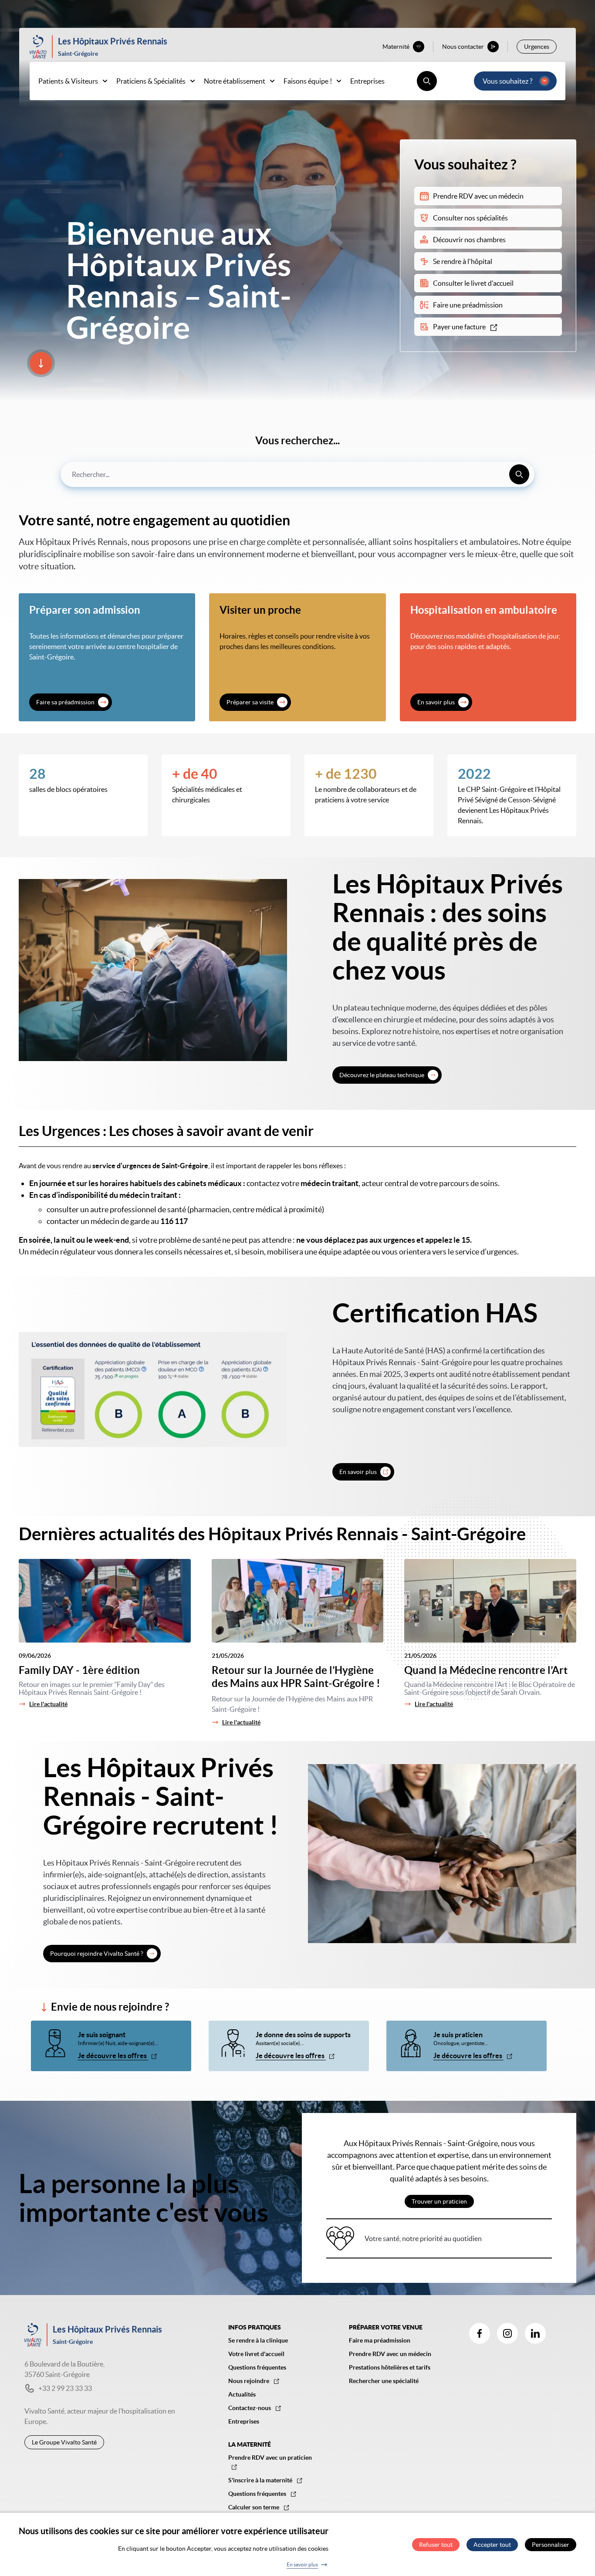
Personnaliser (551, 2545)
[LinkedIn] (535, 2333)
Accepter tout (492, 2545)
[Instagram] (507, 2333)
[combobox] (297, 474)
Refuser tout (436, 2545)
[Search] (519, 474)
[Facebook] (480, 2333)
